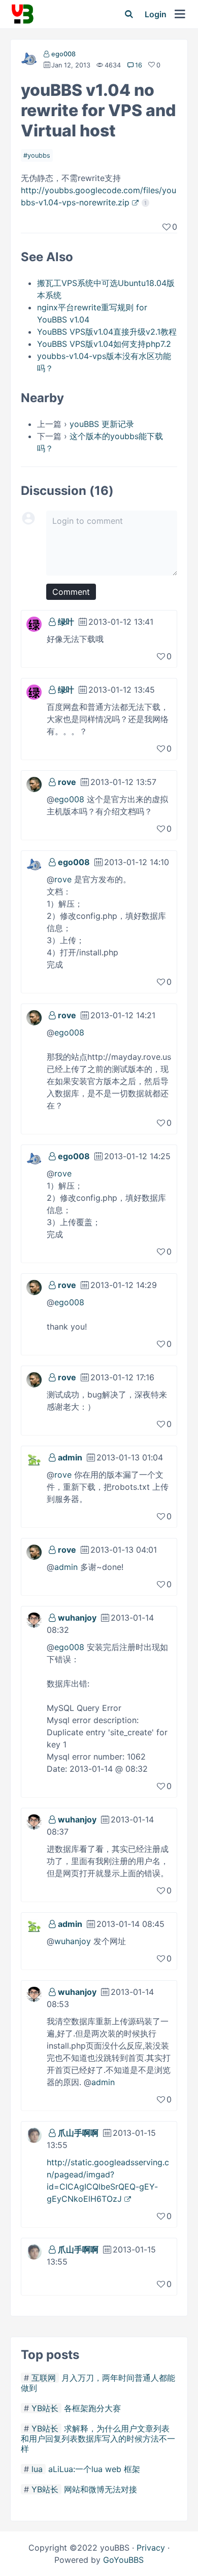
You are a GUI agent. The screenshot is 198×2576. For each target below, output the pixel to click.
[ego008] (29, 61)
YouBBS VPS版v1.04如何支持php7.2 (104, 344)
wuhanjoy (77, 1618)
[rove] (34, 783)
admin (70, 1457)
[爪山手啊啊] (34, 2134)
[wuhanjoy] (34, 1619)
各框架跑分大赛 (92, 2408)
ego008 (63, 54)
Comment (71, 592)
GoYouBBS (123, 2560)
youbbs (39, 155)
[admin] (34, 1459)
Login (156, 14)
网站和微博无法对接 (101, 2489)
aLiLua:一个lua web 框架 (94, 2469)
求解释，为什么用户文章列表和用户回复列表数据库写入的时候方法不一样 (98, 2439)
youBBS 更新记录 (102, 424)
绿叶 (66, 622)
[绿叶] (34, 623)
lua (37, 2469)
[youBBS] (22, 14)
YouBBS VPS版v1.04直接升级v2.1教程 (107, 332)
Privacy (151, 2548)
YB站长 (45, 2408)
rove (67, 782)
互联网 (44, 2378)
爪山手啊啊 (78, 2133)
